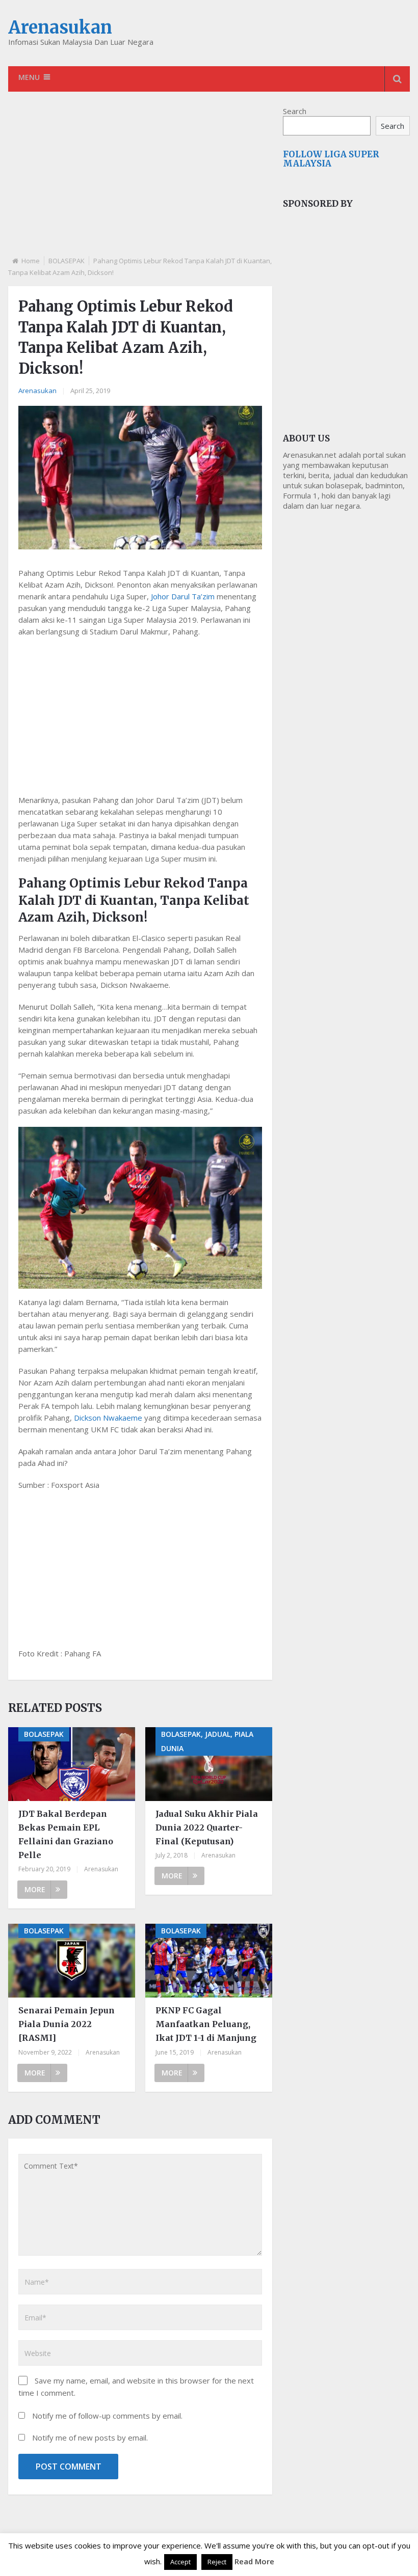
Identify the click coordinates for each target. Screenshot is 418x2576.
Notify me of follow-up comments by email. (107, 2416)
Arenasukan (60, 27)
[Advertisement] (140, 182)
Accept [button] (180, 2562)
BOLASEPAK (67, 261)
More (35, 1889)
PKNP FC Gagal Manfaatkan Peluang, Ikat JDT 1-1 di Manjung (206, 2024)
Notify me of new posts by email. (90, 2437)
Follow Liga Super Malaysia (331, 159)
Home (31, 261)
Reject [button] (217, 2562)
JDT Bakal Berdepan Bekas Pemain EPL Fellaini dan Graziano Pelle (66, 1835)
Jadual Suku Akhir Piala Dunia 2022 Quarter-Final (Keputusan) (207, 1827)
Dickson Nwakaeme (108, 1418)
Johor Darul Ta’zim (183, 596)
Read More (254, 2561)
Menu (29, 77)
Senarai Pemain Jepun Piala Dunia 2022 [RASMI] (67, 2024)
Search (295, 111)
